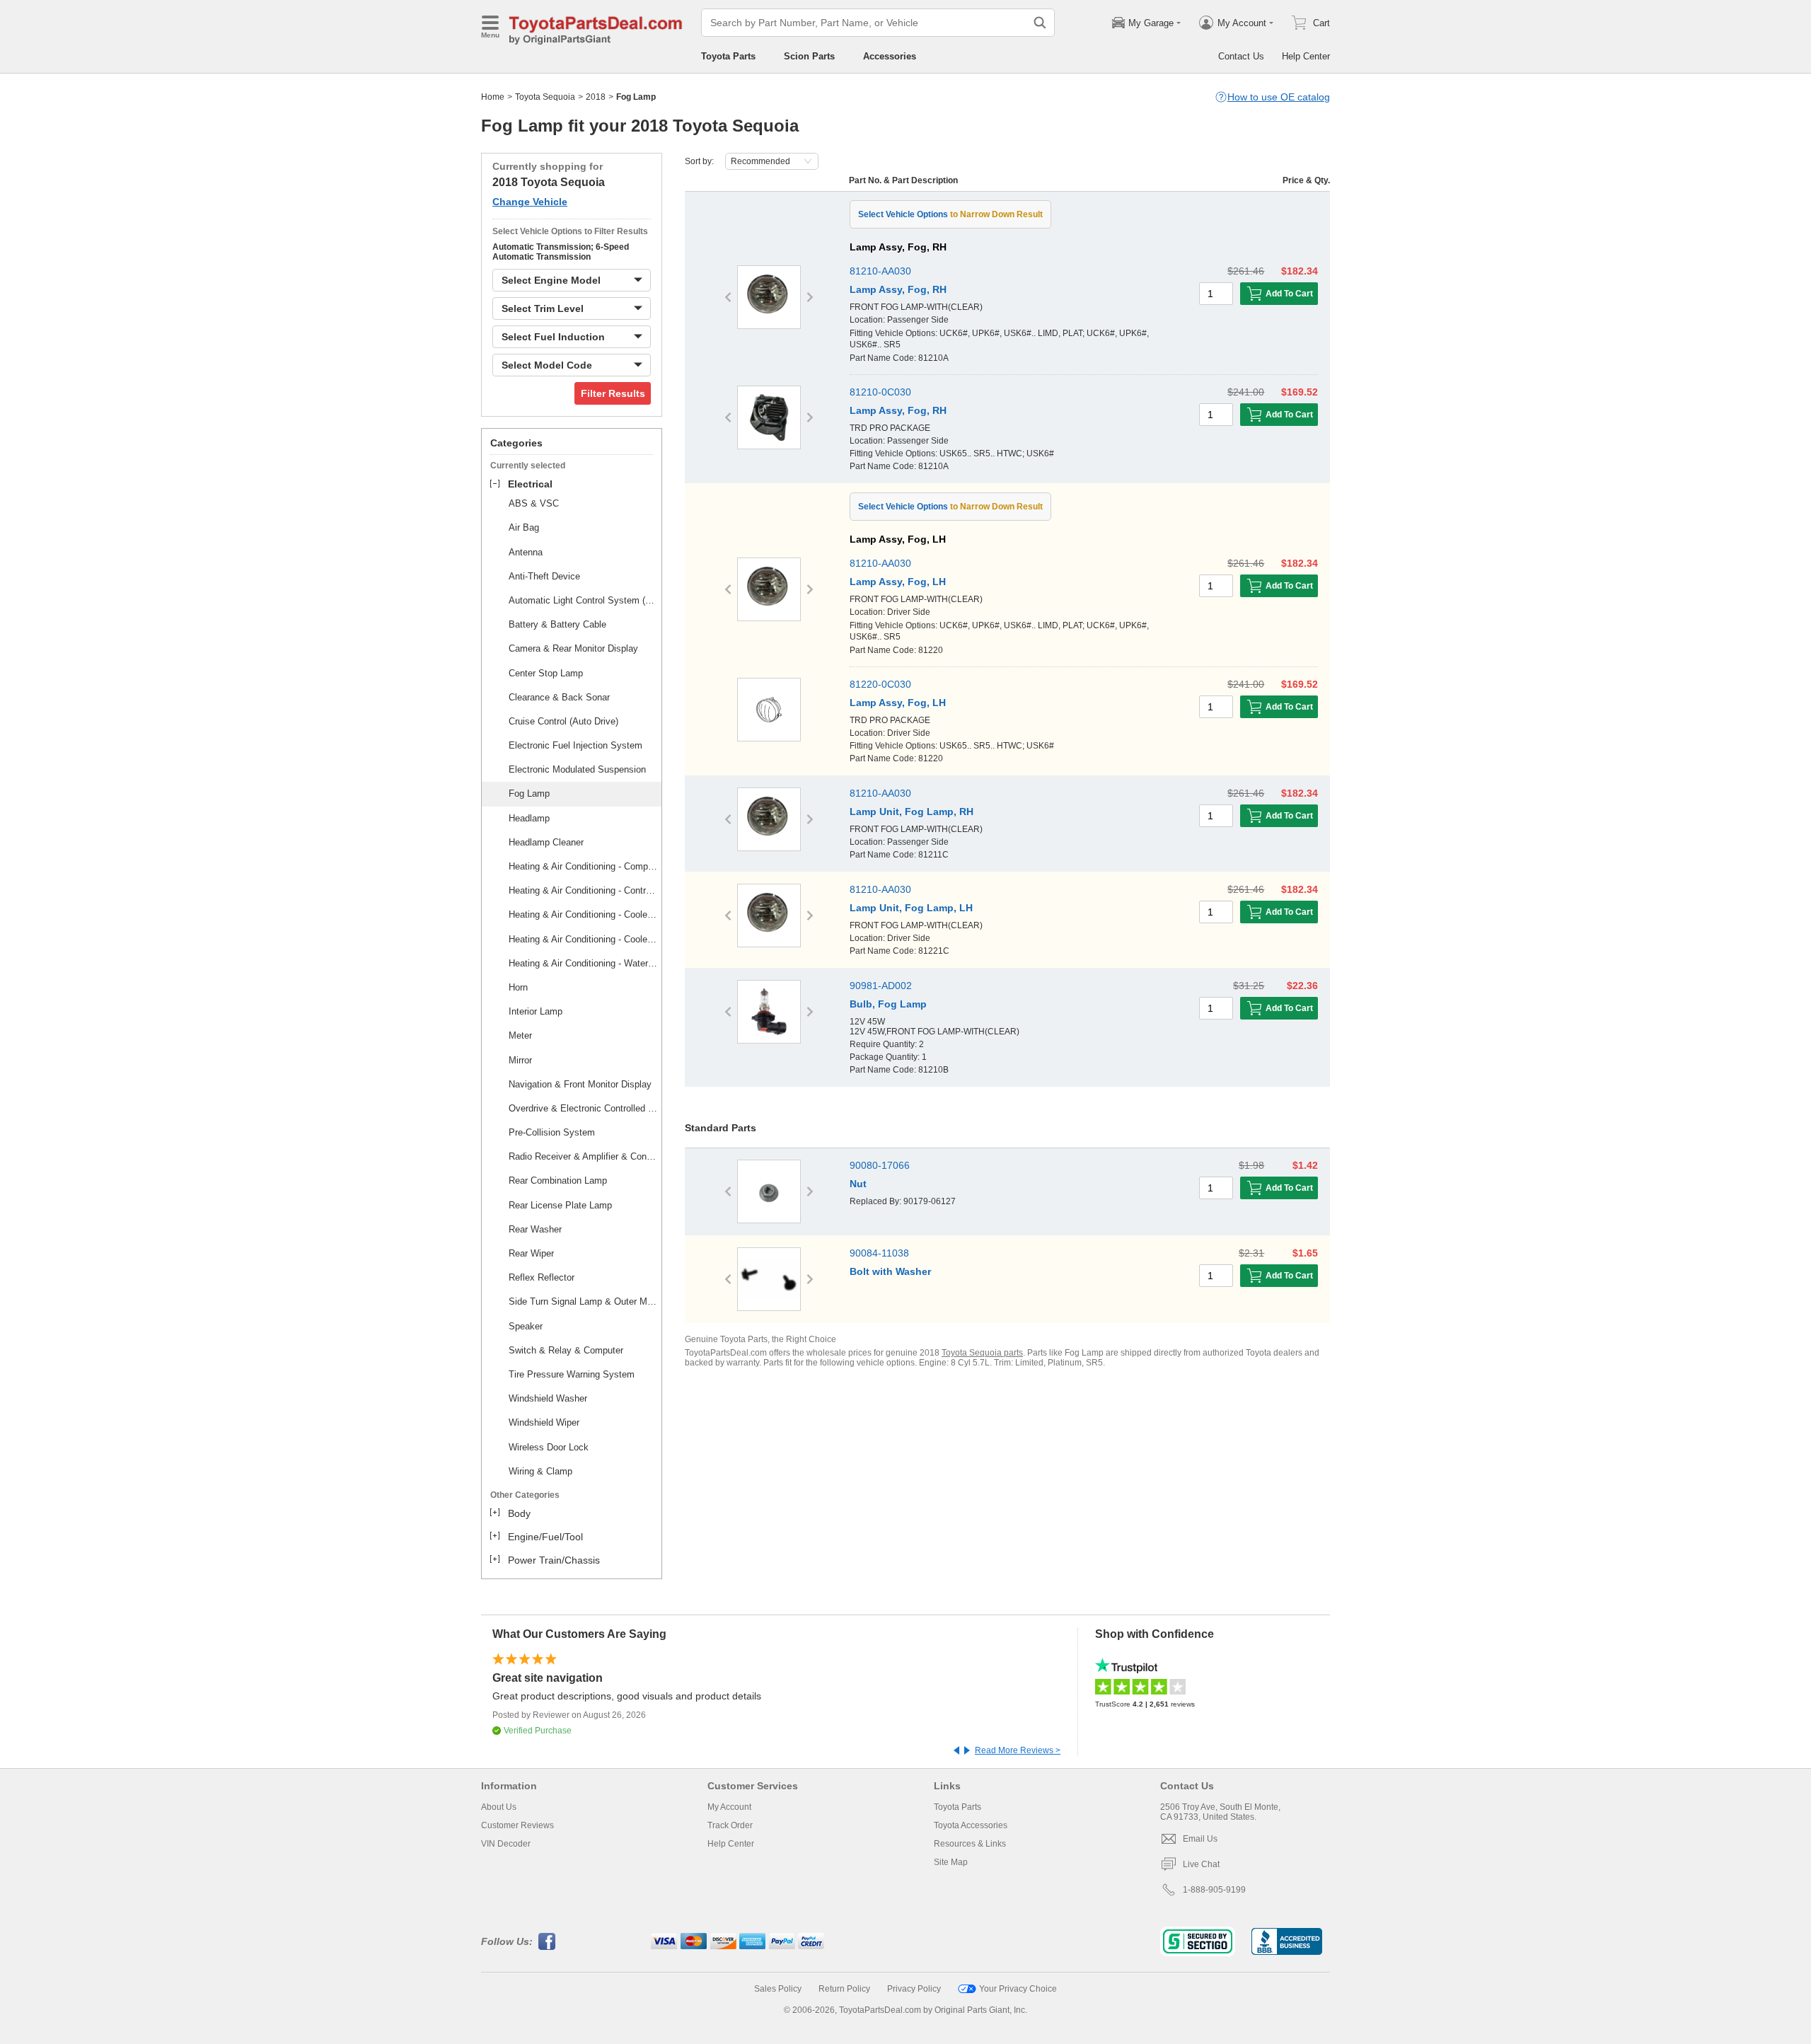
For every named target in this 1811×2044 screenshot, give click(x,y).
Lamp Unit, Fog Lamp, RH (912, 812)
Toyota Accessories (971, 1825)
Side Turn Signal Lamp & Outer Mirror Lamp (583, 1301)
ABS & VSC (534, 503)
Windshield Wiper (544, 1422)
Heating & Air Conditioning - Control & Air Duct (583, 890)
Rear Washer (535, 1229)
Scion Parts (809, 56)
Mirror (520, 1060)
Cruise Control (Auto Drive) (563, 721)
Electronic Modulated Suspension (577, 769)
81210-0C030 (880, 392)
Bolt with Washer (890, 1271)
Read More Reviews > (1018, 1750)
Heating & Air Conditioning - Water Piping (583, 963)
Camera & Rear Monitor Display (573, 648)
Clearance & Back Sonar (559, 697)
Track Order (730, 1825)
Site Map (951, 1862)
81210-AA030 (880, 271)
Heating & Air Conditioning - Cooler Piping (583, 914)
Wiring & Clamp (540, 1471)
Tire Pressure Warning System (572, 1374)
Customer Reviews (517, 1825)
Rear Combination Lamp (558, 1180)
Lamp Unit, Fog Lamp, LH (911, 908)
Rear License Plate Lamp (560, 1205)
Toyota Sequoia (545, 97)
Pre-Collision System (552, 1132)
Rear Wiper (531, 1253)
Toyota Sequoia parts (982, 1353)
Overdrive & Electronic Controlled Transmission (583, 1108)
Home (493, 97)
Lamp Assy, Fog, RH (898, 289)
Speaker (526, 1326)
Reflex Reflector (542, 1277)
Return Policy (844, 1989)
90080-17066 (880, 1165)
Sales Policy (778, 1989)
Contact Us (1241, 56)
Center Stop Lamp (546, 673)
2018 (596, 97)
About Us (499, 1807)
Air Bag (524, 527)
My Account (729, 1807)
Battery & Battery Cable (557, 624)
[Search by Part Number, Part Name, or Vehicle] (1040, 23)
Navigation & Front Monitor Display (580, 1084)
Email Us (1200, 1839)
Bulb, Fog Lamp (888, 1004)
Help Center (1306, 56)
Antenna (526, 552)
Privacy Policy (914, 1989)
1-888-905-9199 (1214, 1890)
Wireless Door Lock (549, 1447)
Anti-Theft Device (544, 576)
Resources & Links (970, 1844)
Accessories (890, 56)
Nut (858, 1184)
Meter (520, 1035)
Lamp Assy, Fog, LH (898, 582)
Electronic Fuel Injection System (575, 745)
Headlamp (529, 818)
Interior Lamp (536, 1011)
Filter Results (613, 393)
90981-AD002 (881, 986)
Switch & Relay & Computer (566, 1350)
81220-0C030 (880, 684)
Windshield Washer (548, 1398)
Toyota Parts (728, 56)
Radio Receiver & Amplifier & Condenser (583, 1156)
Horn (518, 987)
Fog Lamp (529, 793)
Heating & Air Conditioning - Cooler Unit (583, 939)
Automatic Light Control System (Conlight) (583, 600)
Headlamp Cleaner (546, 842)
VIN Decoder (506, 1844)
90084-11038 (879, 1253)
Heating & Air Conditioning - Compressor (583, 866)
